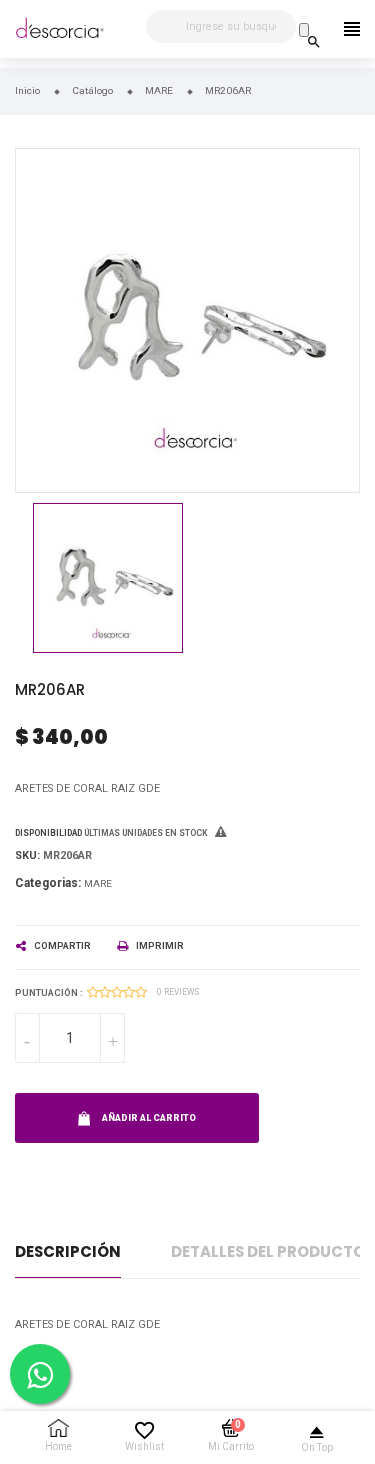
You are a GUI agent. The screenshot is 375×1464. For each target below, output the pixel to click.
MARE (98, 883)
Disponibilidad (48, 833)
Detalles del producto (268, 1251)
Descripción (68, 1251)
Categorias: (48, 883)
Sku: (27, 855)
